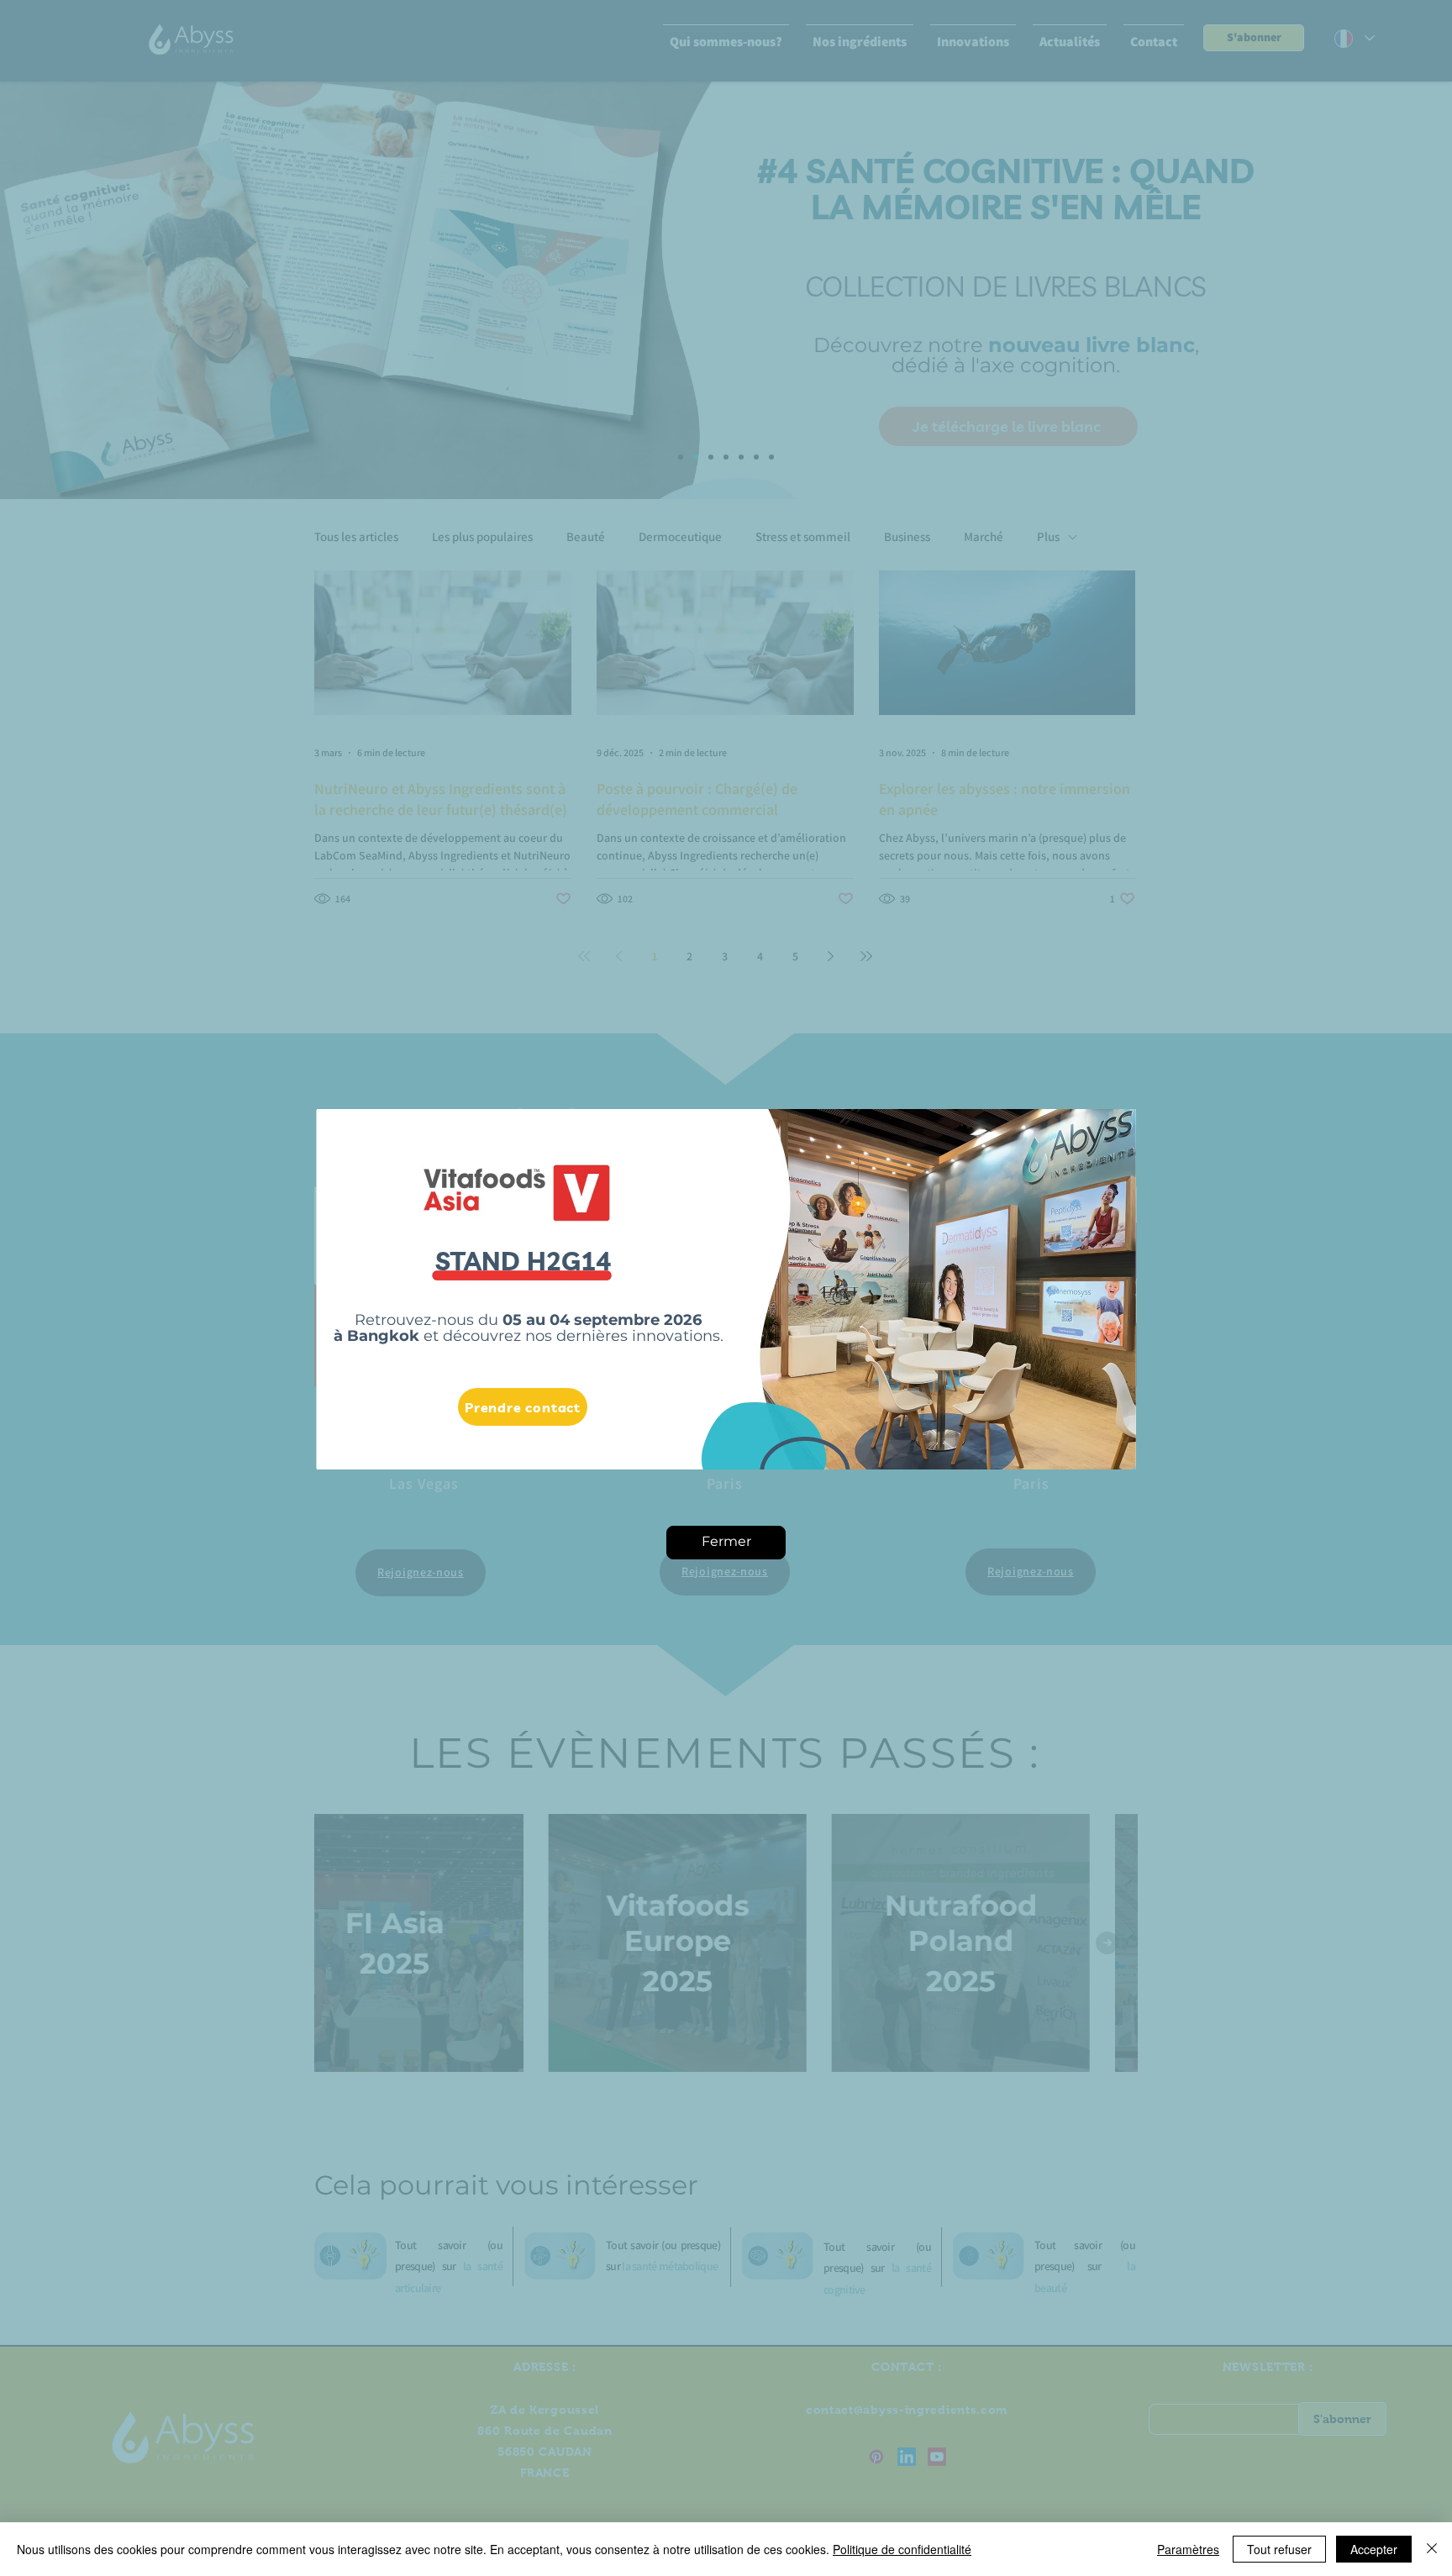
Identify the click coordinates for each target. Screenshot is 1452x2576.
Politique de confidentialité (902, 2549)
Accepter (1374, 2549)
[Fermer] (1432, 2549)
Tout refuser (1279, 2549)
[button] (726, 1543)
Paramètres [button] (1188, 2549)
